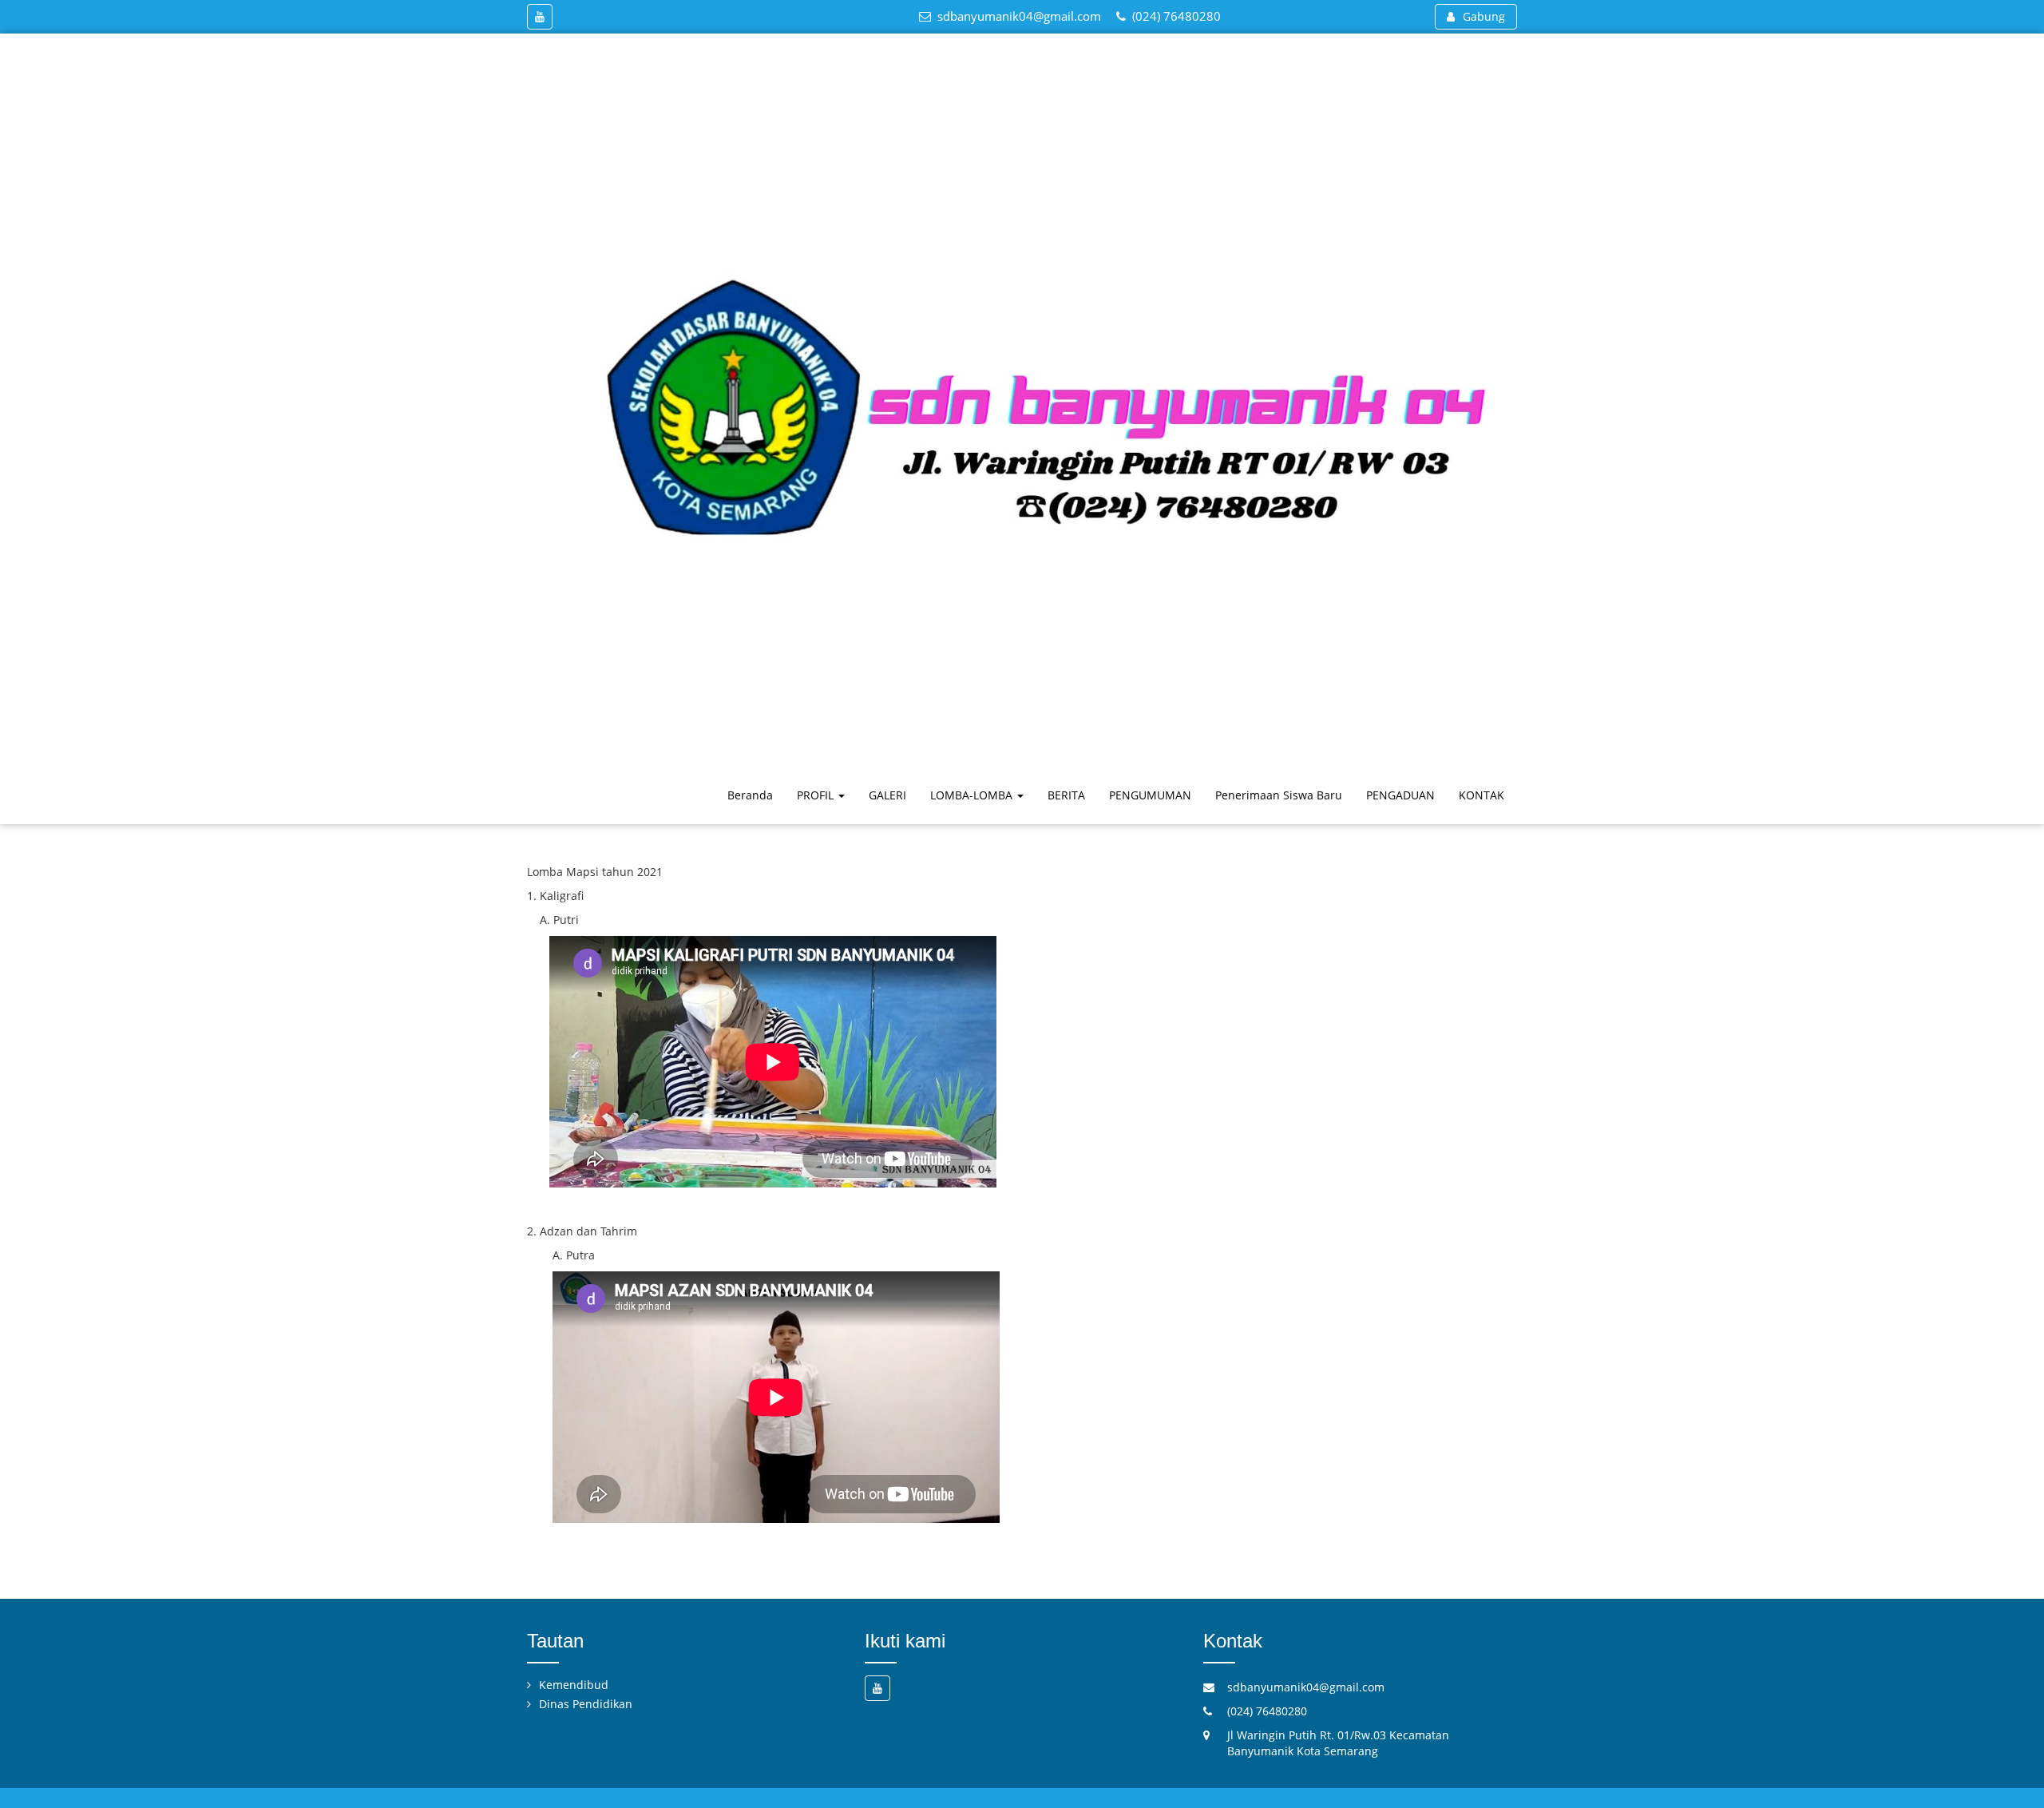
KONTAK (1482, 795)
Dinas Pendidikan (586, 1704)
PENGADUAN (1400, 795)
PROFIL (817, 795)
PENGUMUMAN (1150, 795)
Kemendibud (574, 1685)
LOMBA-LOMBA (973, 795)
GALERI (887, 795)
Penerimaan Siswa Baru (1279, 795)
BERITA (1066, 795)
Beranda (750, 795)
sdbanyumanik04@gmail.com (1019, 16)
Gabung (1484, 16)
